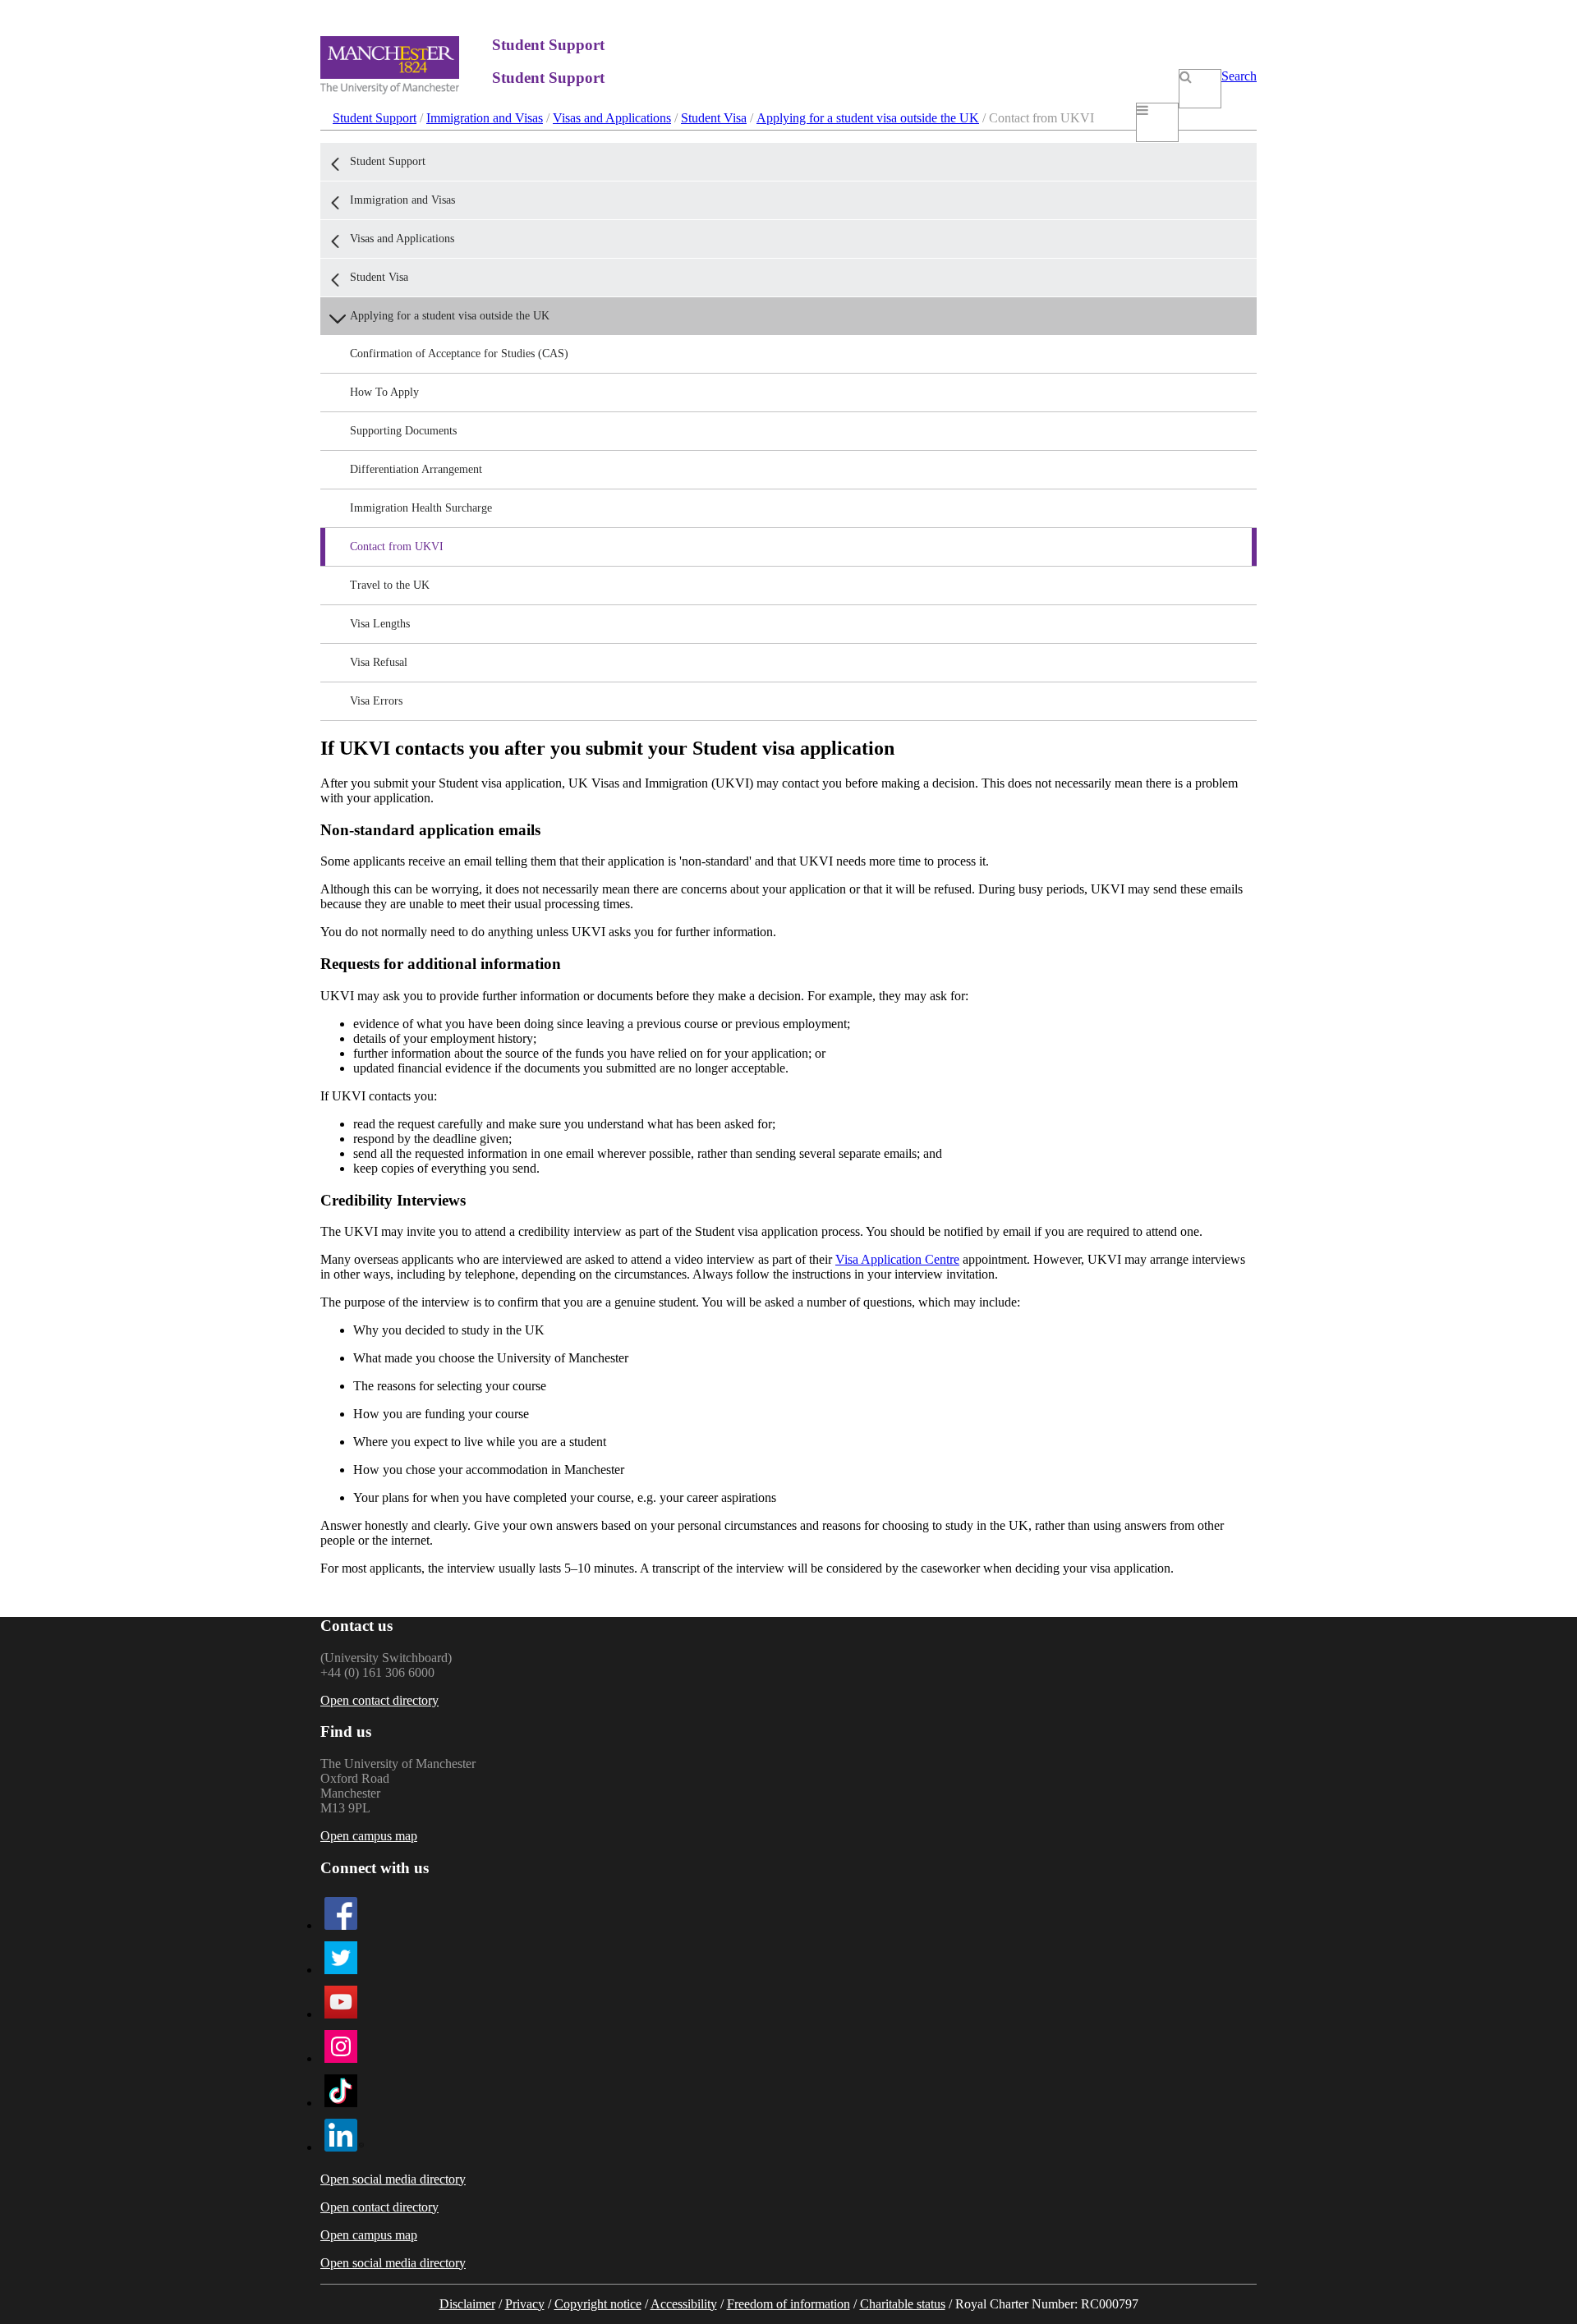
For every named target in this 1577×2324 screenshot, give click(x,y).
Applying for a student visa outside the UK (868, 118)
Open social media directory (393, 2179)
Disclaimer (467, 2304)
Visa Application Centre (897, 1259)
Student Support (375, 118)
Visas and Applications (612, 118)
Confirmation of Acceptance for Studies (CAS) (459, 354)
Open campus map (369, 1836)
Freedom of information (788, 2304)
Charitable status (903, 2304)
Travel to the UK (390, 585)
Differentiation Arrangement (416, 469)
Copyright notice (598, 2304)
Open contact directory (379, 1700)
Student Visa (714, 118)
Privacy (525, 2304)
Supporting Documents (403, 431)
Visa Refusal (379, 662)
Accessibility (684, 2304)
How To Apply (384, 392)
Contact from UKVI (397, 547)
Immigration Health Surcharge (421, 508)
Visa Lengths (380, 624)
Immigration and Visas (485, 118)
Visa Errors (376, 701)
